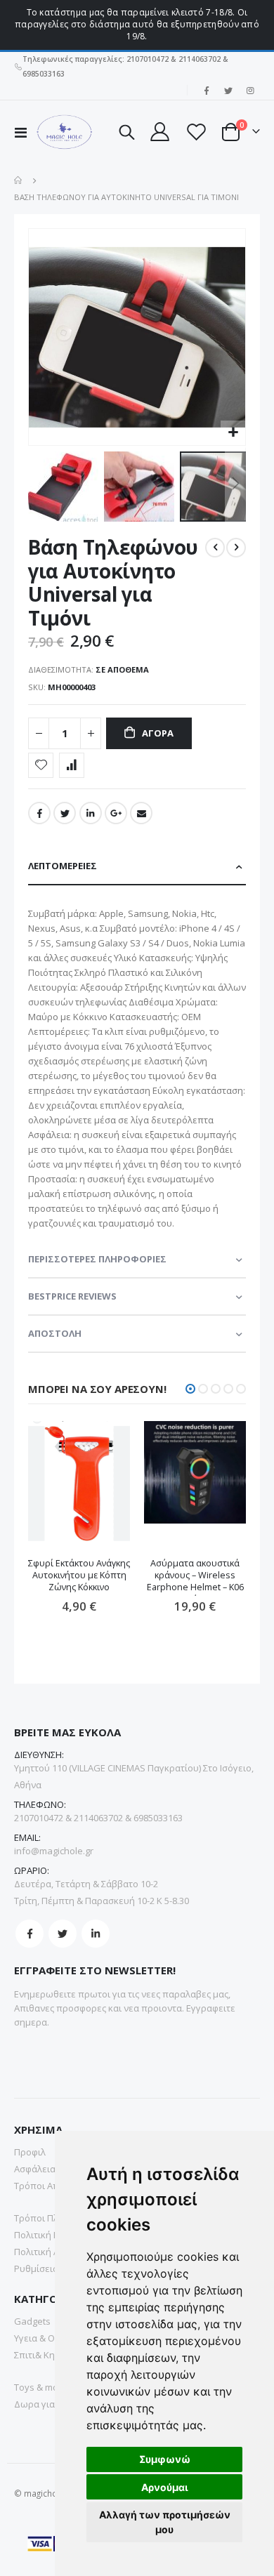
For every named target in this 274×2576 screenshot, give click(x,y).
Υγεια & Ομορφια (50, 2338)
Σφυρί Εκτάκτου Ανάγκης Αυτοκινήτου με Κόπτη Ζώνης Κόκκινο (79, 1575)
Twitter (65, 813)
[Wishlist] (195, 132)
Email (141, 813)
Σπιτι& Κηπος (43, 2355)
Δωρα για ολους (48, 2404)
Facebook (39, 813)
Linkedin (96, 1934)
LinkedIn (91, 813)
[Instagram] (250, 91)
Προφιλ (30, 2152)
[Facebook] (207, 91)
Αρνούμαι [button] (165, 2487)
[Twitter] (228, 91)
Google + (116, 813)
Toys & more (41, 2387)
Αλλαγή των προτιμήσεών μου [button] (165, 2522)
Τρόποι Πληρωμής (53, 2218)
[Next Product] (236, 548)
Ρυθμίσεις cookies (53, 2268)
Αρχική (19, 180)
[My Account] (159, 132)
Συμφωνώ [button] (165, 2459)
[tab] (137, 867)
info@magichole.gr (54, 1851)
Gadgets (32, 2321)
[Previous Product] (215, 548)
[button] (233, 433)
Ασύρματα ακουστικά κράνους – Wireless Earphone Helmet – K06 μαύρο (195, 1577)
